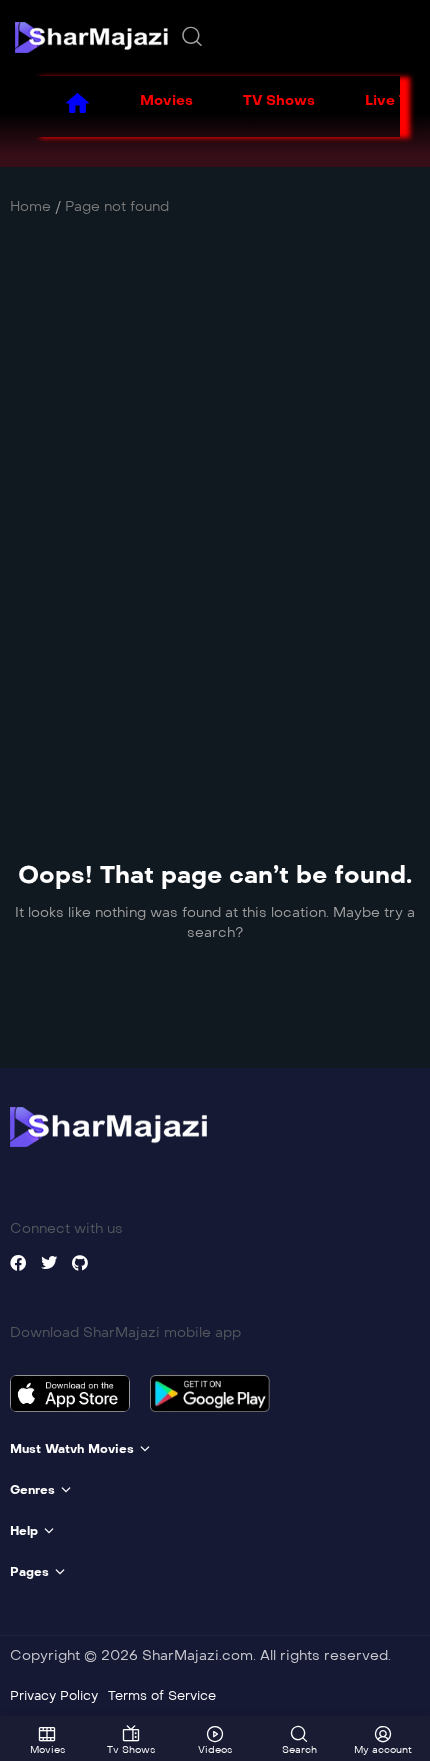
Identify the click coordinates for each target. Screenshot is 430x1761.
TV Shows (279, 100)
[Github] (80, 1263)
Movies (166, 100)
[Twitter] (49, 1263)
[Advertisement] (215, 497)
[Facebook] (18, 1263)
